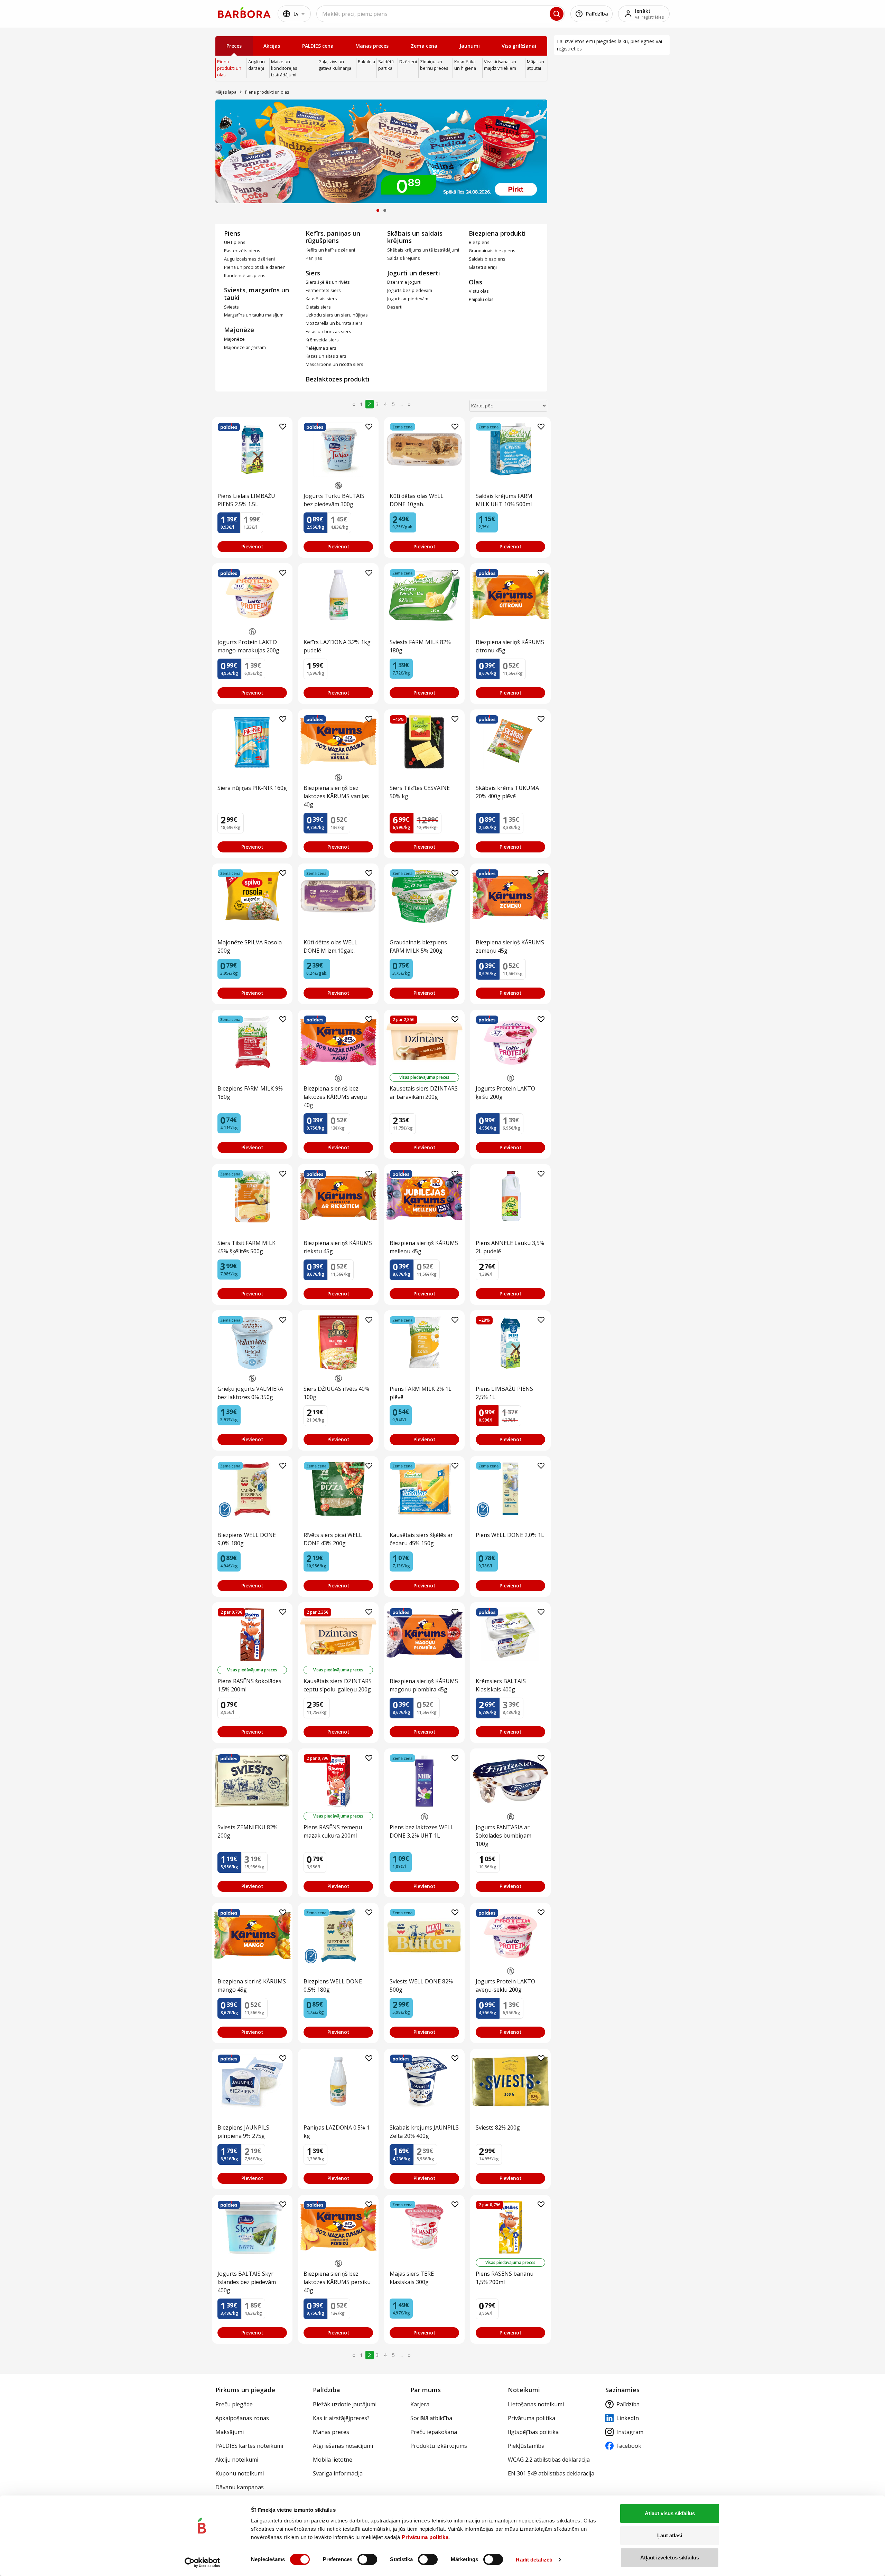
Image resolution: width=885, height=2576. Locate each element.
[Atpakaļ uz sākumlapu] (244, 12)
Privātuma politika (425, 2537)
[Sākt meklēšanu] (557, 14)
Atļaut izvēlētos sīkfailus (670, 2558)
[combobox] (441, 14)
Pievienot (252, 546)
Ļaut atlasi (670, 2535)
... (401, 404)
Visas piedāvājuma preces (424, 1077)
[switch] (367, 2559)
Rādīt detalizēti (534, 2560)
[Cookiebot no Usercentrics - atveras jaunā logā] (202, 2563)
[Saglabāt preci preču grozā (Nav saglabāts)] (283, 427)
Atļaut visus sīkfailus (670, 2513)
